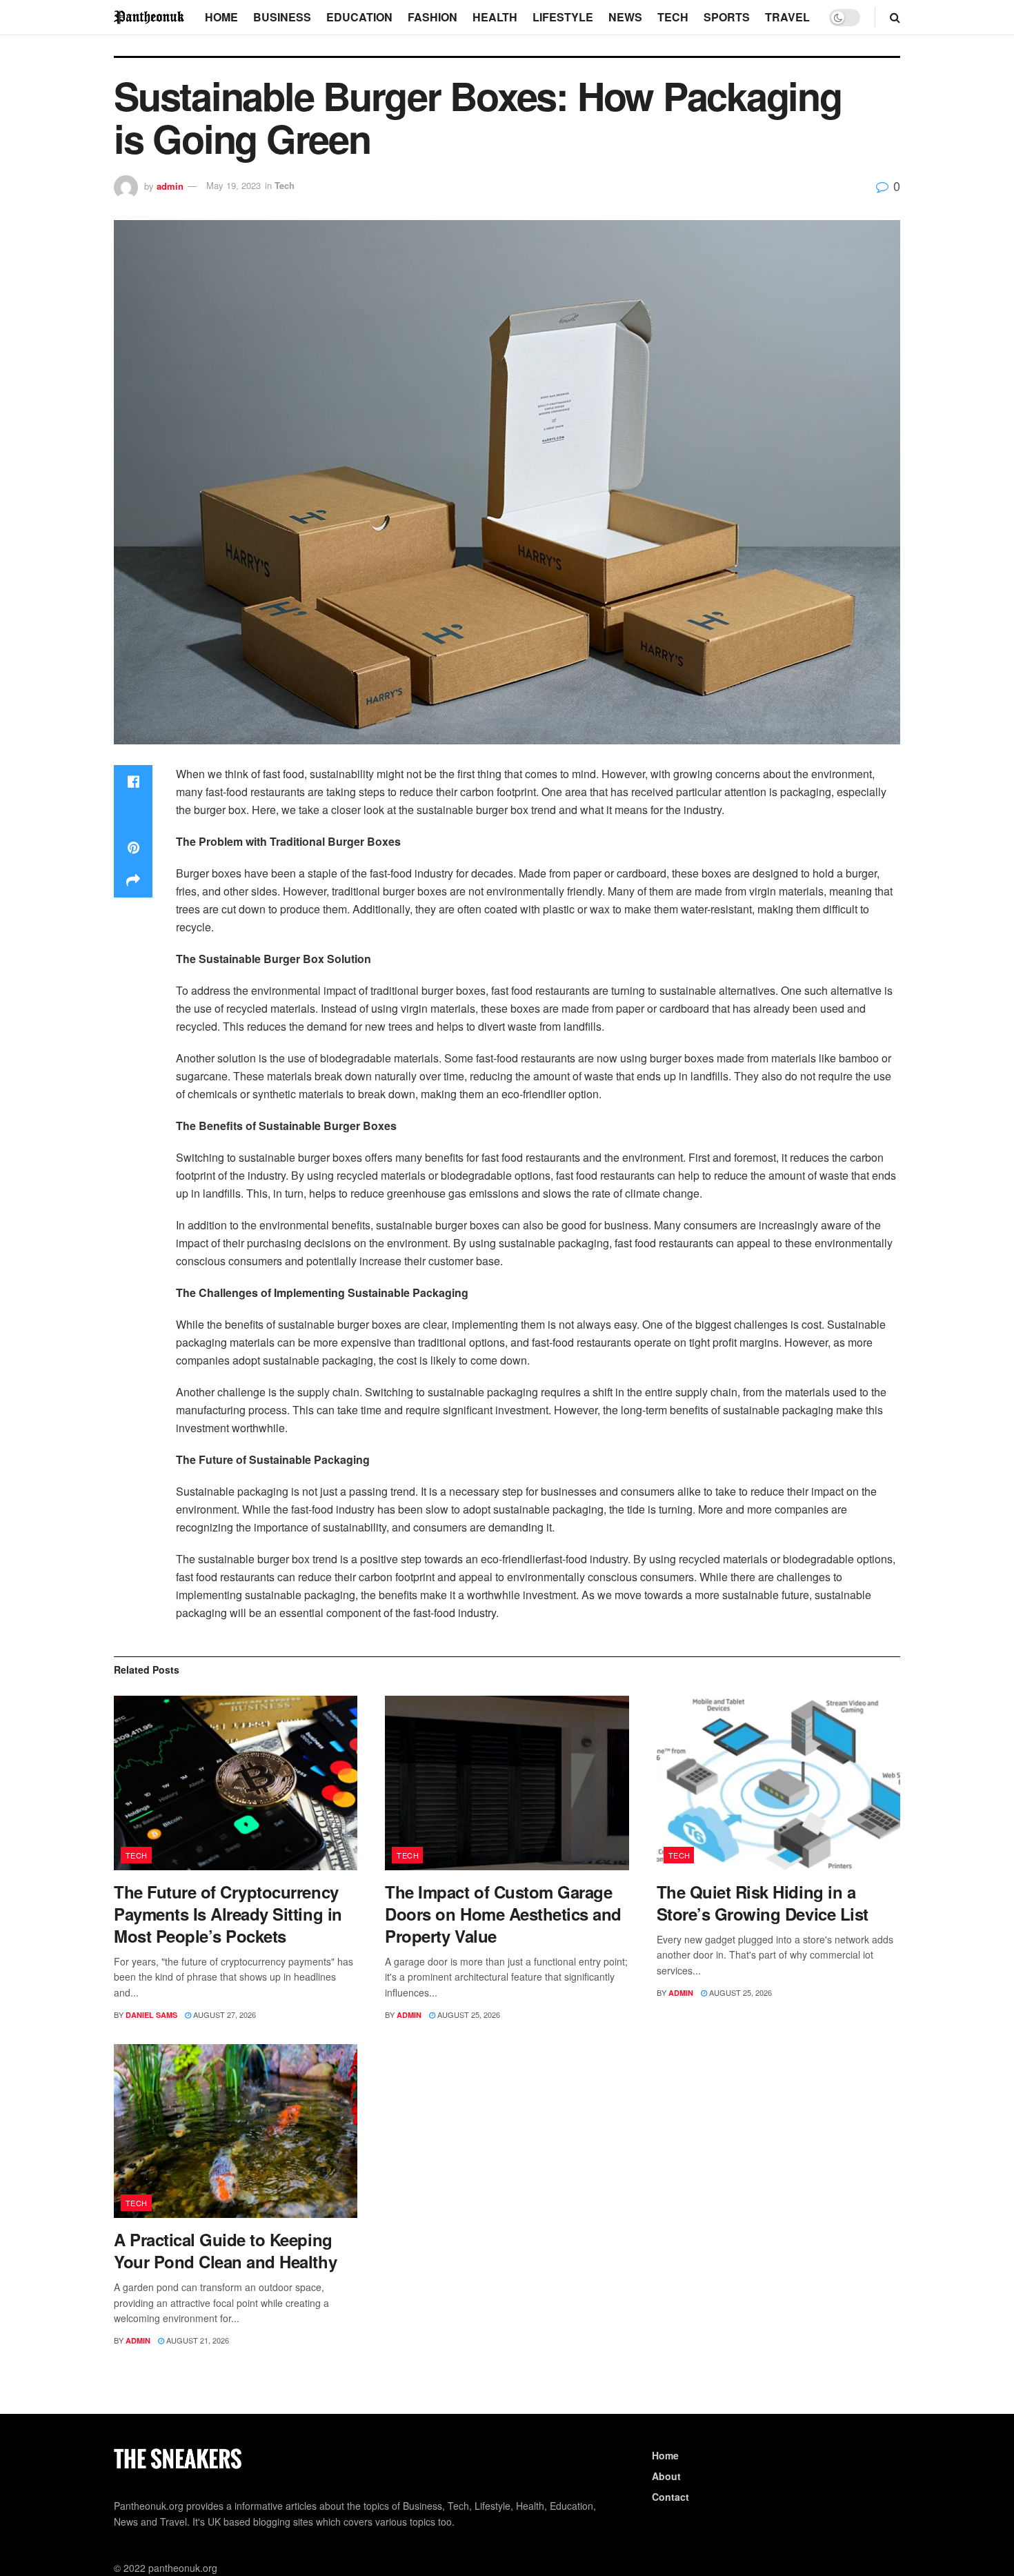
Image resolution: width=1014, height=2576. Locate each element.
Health (495, 17)
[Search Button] (895, 17)
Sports (727, 17)
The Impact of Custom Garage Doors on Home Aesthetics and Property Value (503, 1914)
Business (282, 17)
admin (170, 185)
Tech (673, 17)
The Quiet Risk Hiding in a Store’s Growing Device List (763, 1903)
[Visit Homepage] (150, 17)
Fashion (433, 17)
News (625, 17)
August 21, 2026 (197, 2340)
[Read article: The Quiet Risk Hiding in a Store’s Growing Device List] (778, 1783)
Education (359, 17)
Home (221, 17)
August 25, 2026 (468, 2014)
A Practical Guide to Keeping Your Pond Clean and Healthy (225, 2250)
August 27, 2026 (223, 2014)
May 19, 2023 (233, 185)
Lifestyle (563, 17)
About (666, 2476)
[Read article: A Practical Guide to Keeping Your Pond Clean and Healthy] (236, 2131)
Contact (670, 2497)
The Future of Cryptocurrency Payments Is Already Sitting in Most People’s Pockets (228, 1914)
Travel (787, 17)
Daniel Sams (151, 2015)
